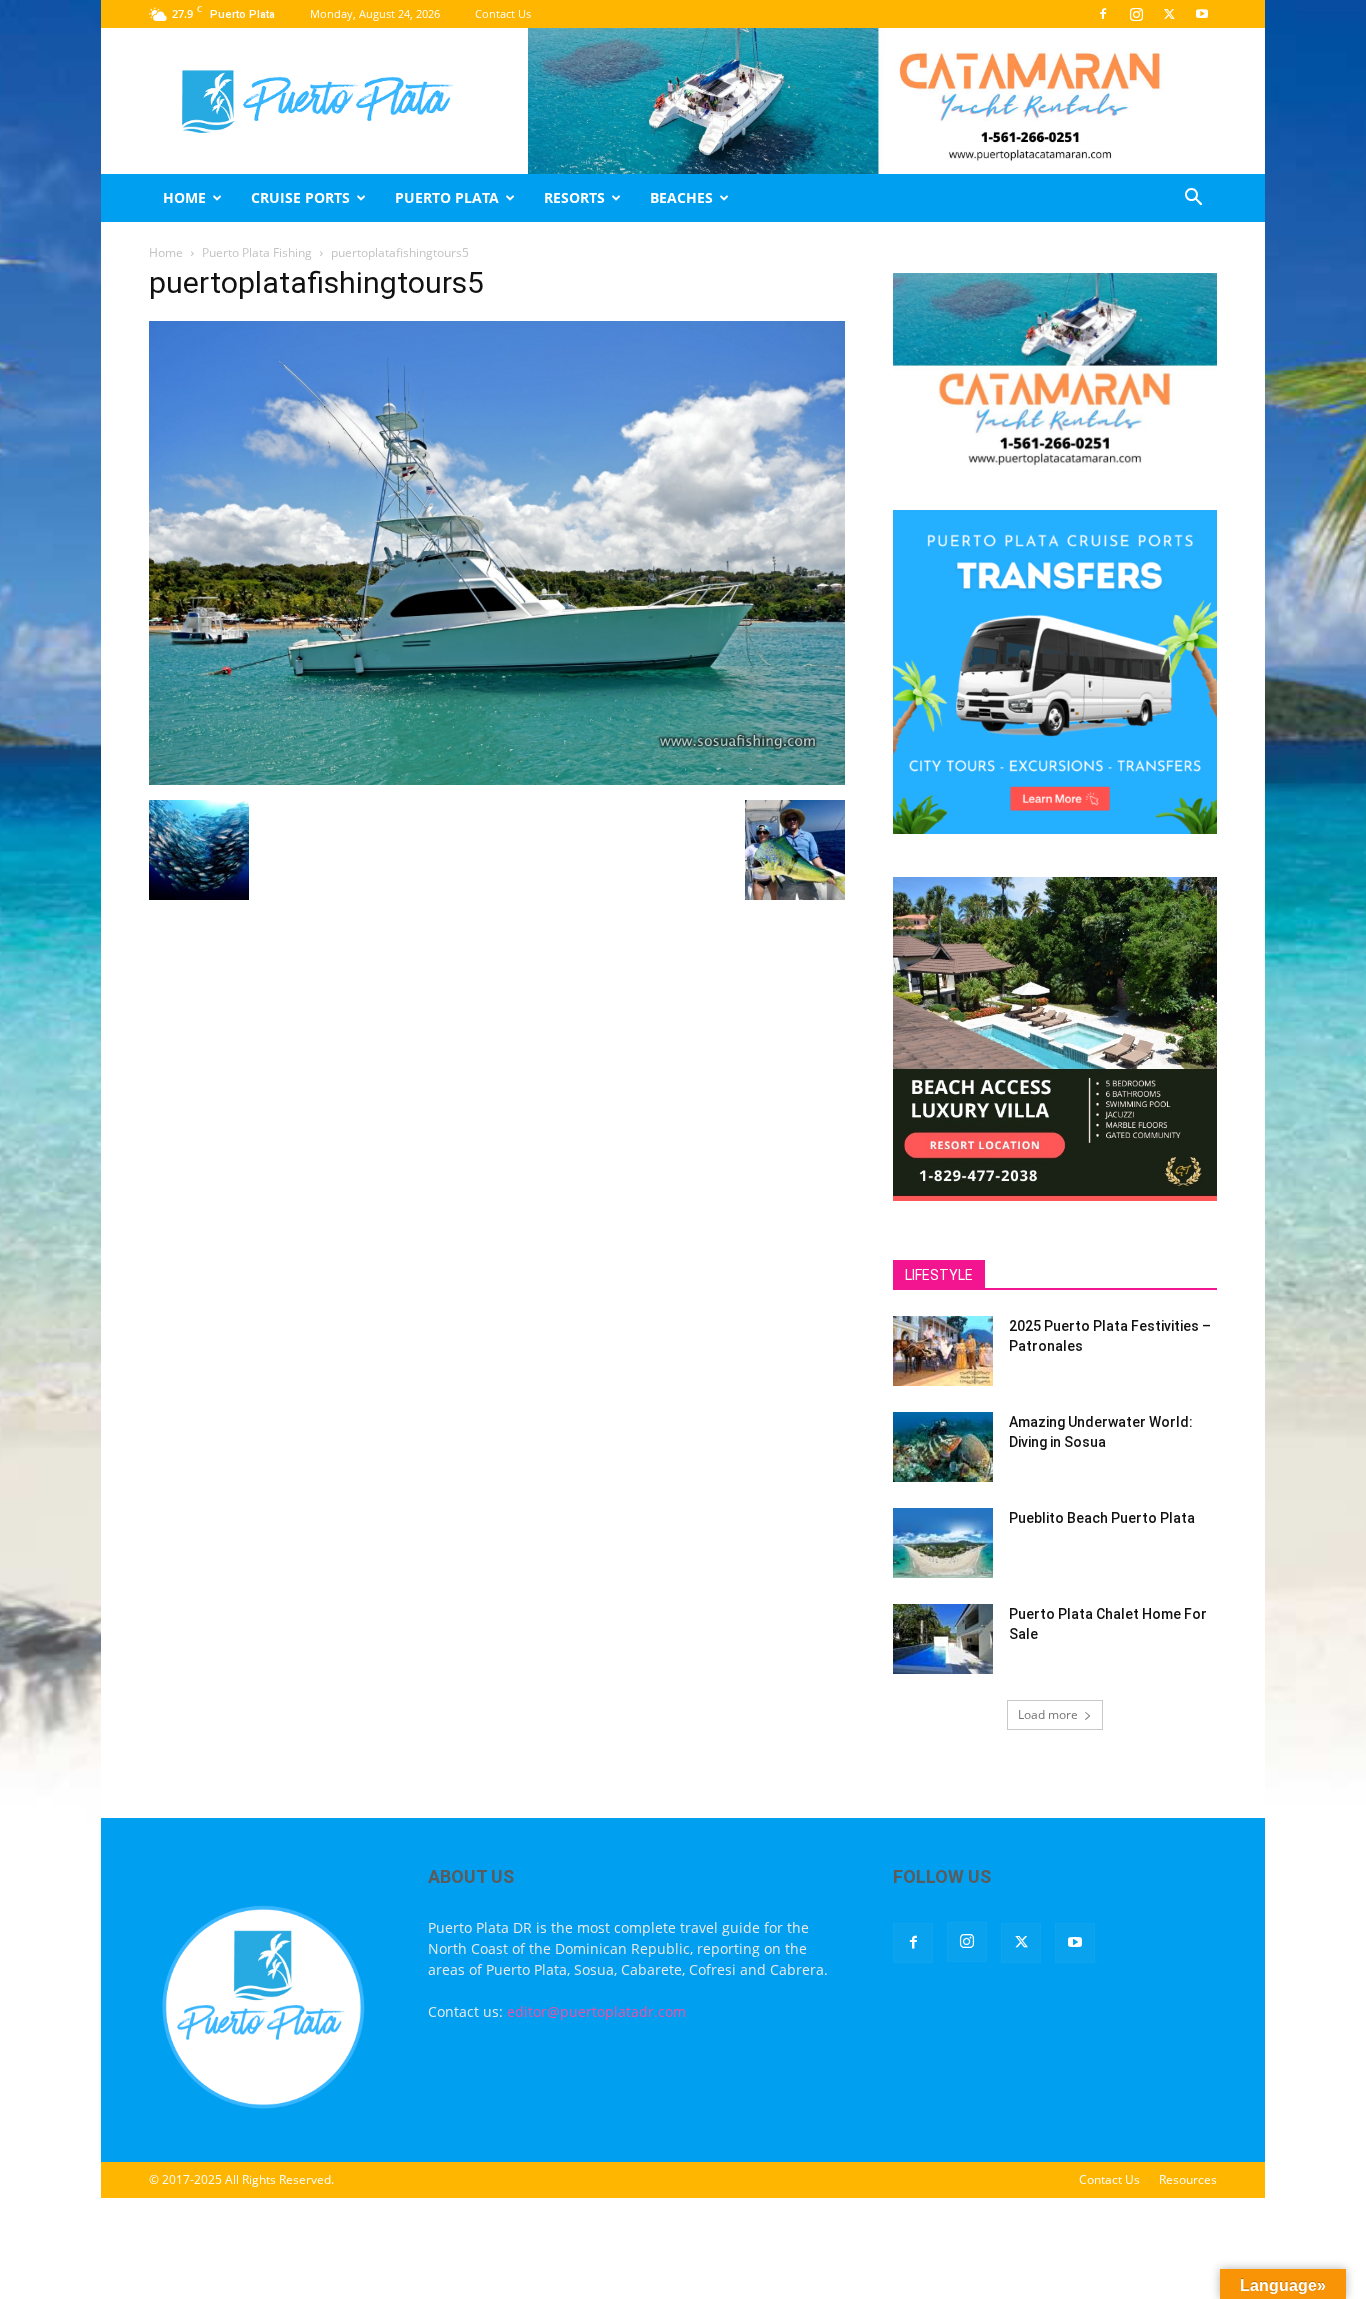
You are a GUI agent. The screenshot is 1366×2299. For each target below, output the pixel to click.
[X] (1169, 14)
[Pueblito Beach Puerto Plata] (943, 1543)
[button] (1193, 199)
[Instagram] (1136, 14)
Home (184, 197)
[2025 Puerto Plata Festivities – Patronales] (943, 1351)
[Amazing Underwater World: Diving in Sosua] (943, 1447)
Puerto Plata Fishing (257, 252)
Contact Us (503, 13)
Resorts (574, 197)
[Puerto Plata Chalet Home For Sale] (943, 1639)
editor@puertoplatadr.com (596, 2011)
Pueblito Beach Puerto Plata (1102, 1518)
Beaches (681, 197)
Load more (1048, 1714)
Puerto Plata (447, 197)
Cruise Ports (300, 197)
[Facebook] (1103, 14)
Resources (1188, 2179)
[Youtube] (1202, 14)
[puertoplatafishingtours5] (497, 779)
